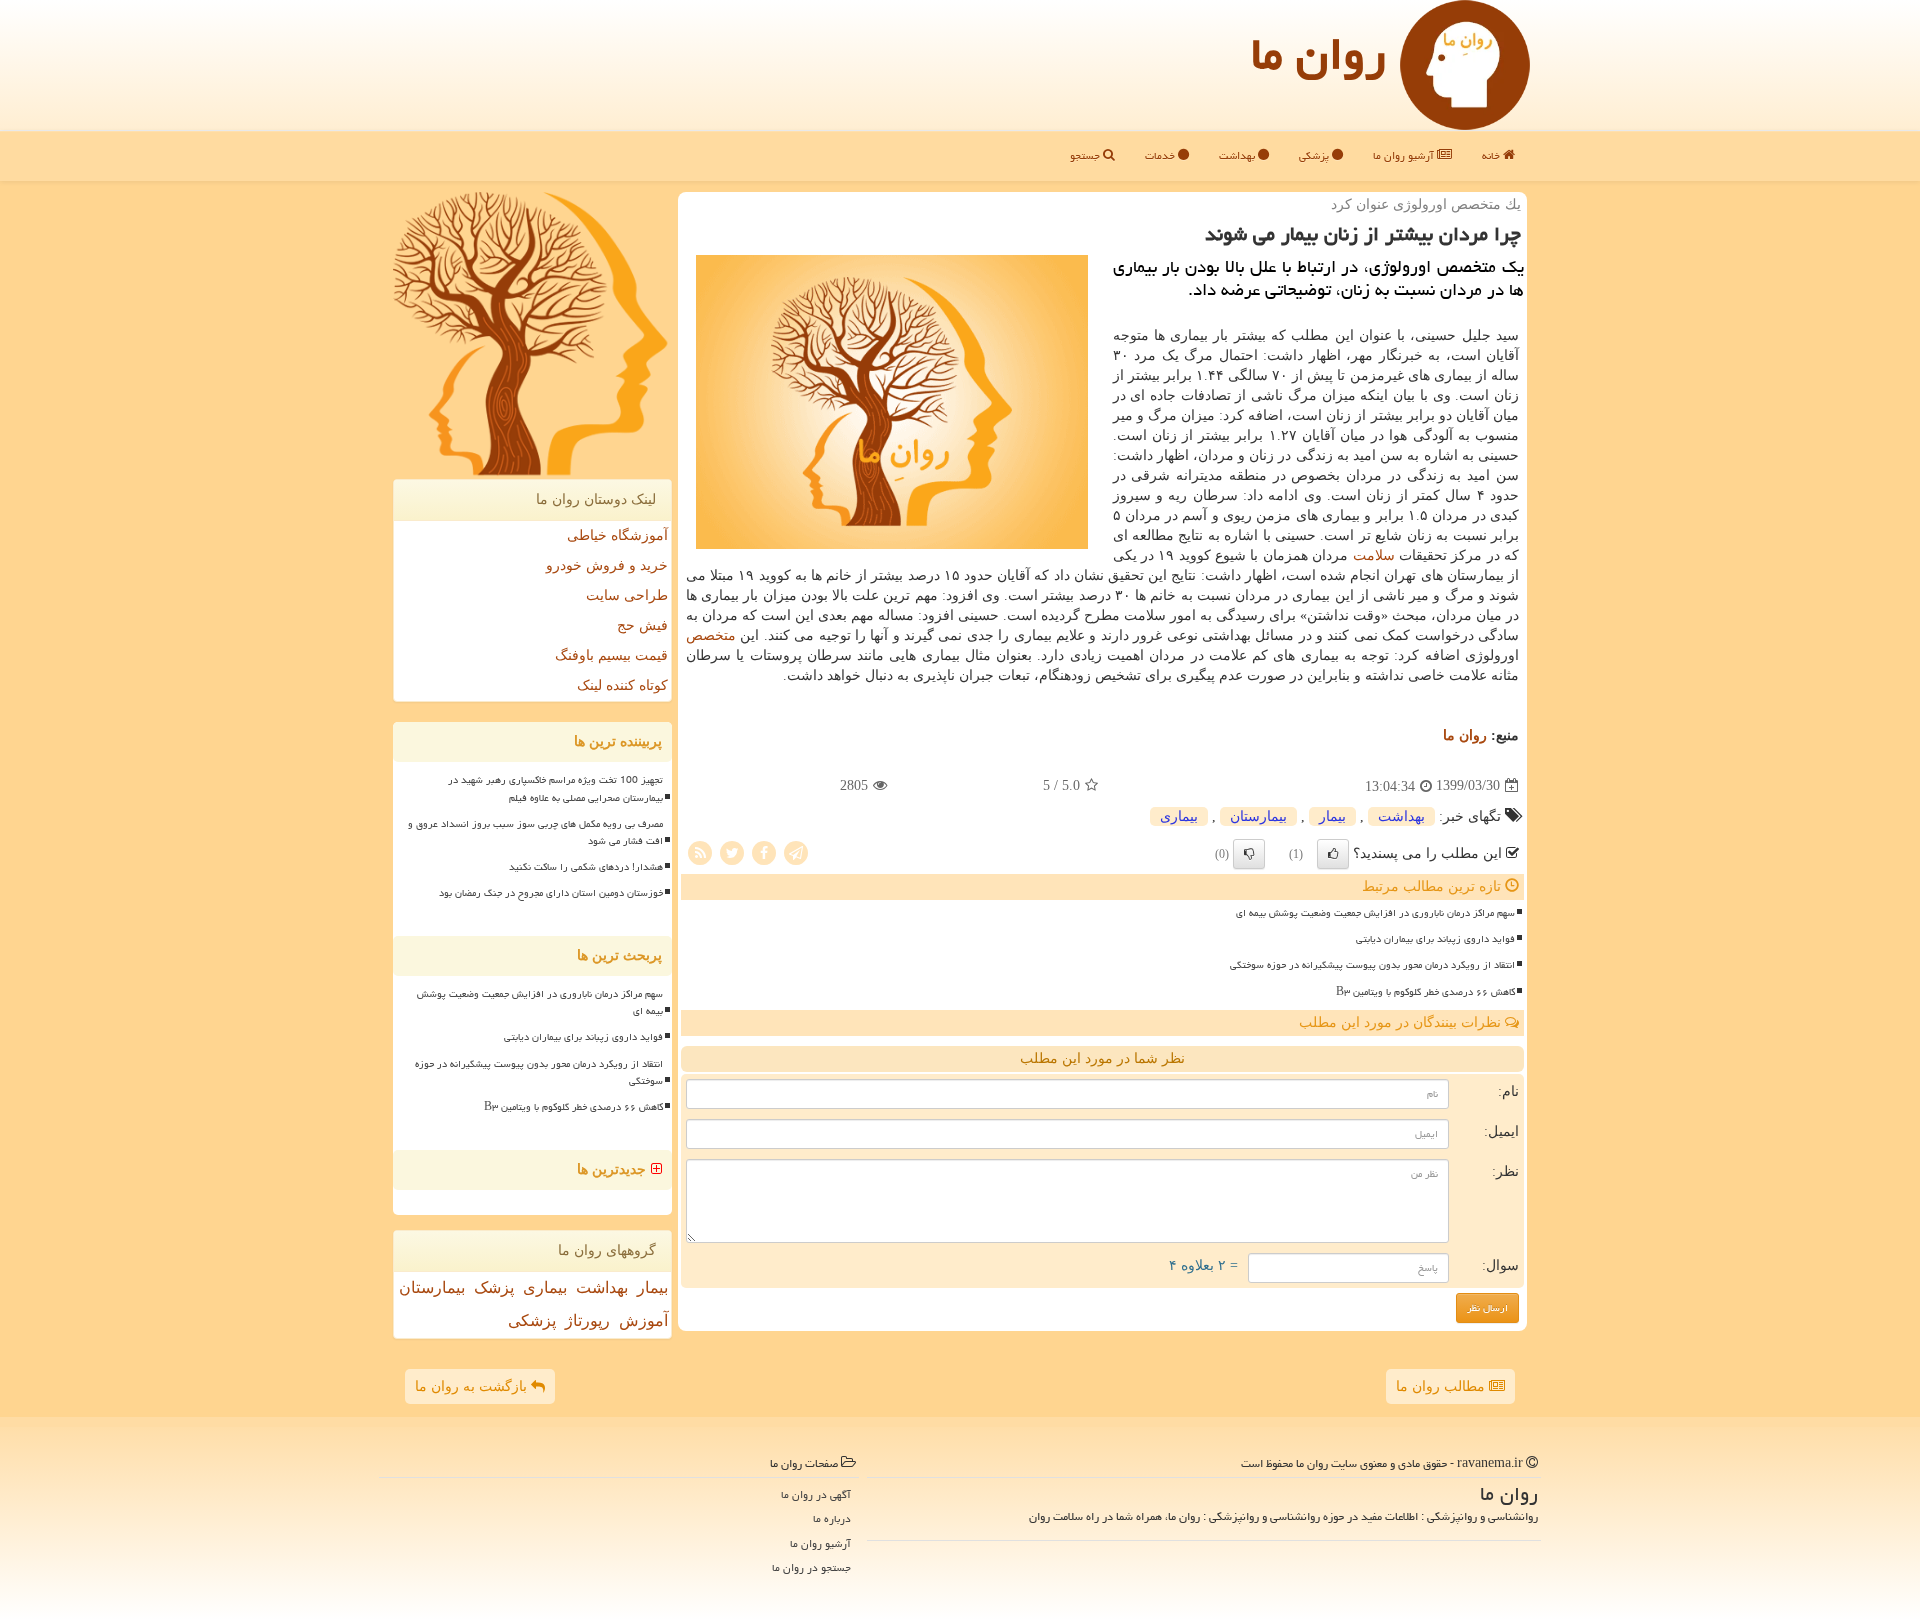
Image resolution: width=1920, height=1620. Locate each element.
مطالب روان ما (1442, 1386)
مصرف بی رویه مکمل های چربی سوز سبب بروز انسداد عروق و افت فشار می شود (535, 832)
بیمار (1332, 816)
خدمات (1161, 155)
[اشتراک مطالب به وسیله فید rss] (700, 851)
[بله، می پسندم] (1333, 854)
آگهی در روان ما (816, 1494)
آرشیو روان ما (1405, 155)
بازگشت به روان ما (473, 1386)
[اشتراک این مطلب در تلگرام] (796, 851)
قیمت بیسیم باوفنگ (611, 655)
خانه (1492, 155)
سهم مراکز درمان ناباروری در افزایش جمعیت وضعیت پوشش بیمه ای (1375, 913)
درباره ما (832, 1518)
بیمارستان (1258, 816)
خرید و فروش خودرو (607, 565)
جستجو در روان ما (811, 1567)
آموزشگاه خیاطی (617, 535)
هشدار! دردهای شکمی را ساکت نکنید (586, 867)
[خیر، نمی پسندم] (1249, 854)
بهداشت (1238, 155)
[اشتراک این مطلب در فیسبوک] (764, 851)
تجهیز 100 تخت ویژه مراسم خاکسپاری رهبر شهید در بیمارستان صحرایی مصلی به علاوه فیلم (555, 788)
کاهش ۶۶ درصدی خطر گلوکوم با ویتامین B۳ (1425, 992)
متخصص (711, 635)
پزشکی (1315, 155)
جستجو (1086, 155)
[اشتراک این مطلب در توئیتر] (732, 851)
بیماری (1179, 816)
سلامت (1374, 555)
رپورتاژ (587, 1320)
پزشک (494, 1287)
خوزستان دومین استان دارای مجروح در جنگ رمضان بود (551, 893)
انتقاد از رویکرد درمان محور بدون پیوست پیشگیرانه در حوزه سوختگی (1372, 965)
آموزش (643, 1320)
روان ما (1318, 54)
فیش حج (642, 625)
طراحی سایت (627, 595)
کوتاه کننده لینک (622, 685)
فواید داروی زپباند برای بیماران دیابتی (1435, 939)
